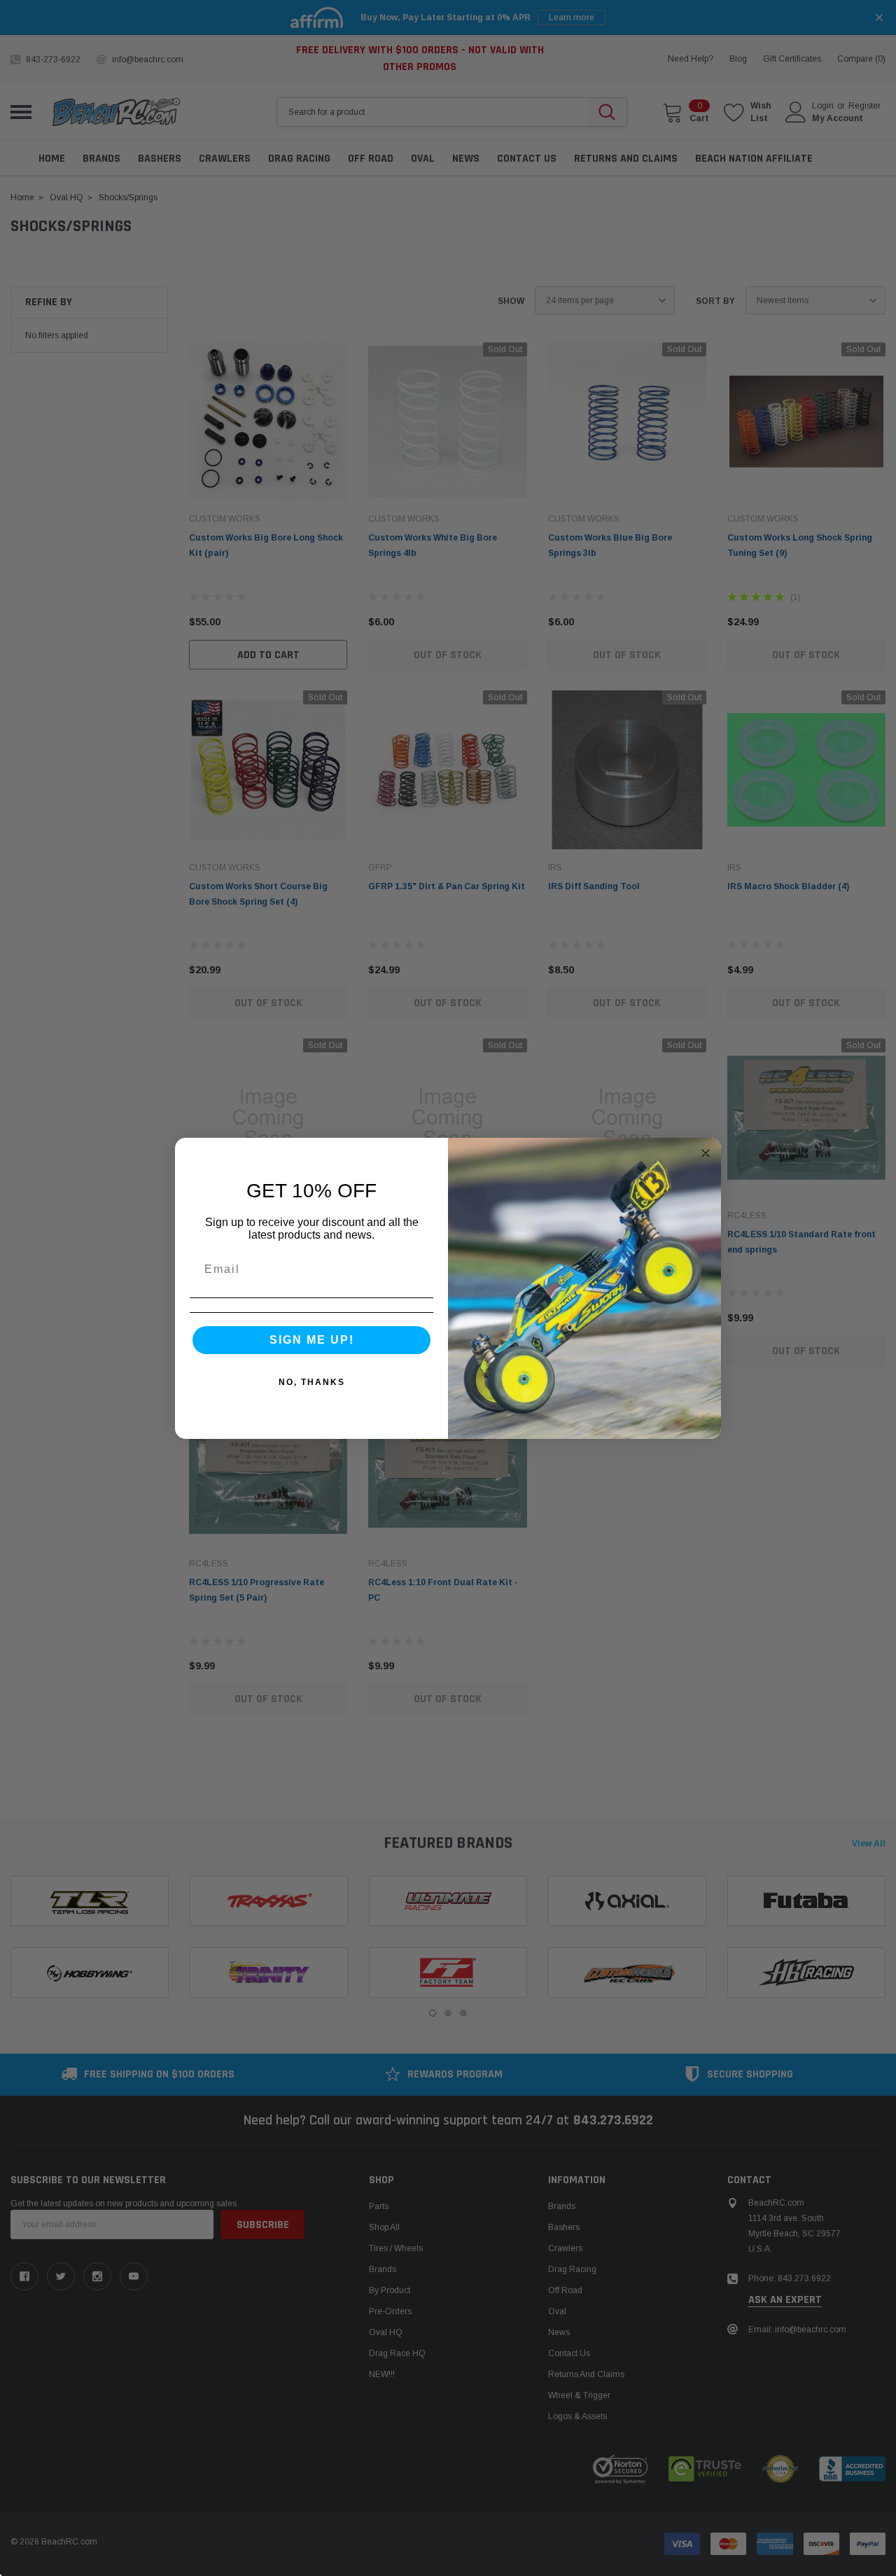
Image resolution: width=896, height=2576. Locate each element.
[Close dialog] (706, 1153)
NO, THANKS (312, 1382)
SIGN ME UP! (312, 1340)
